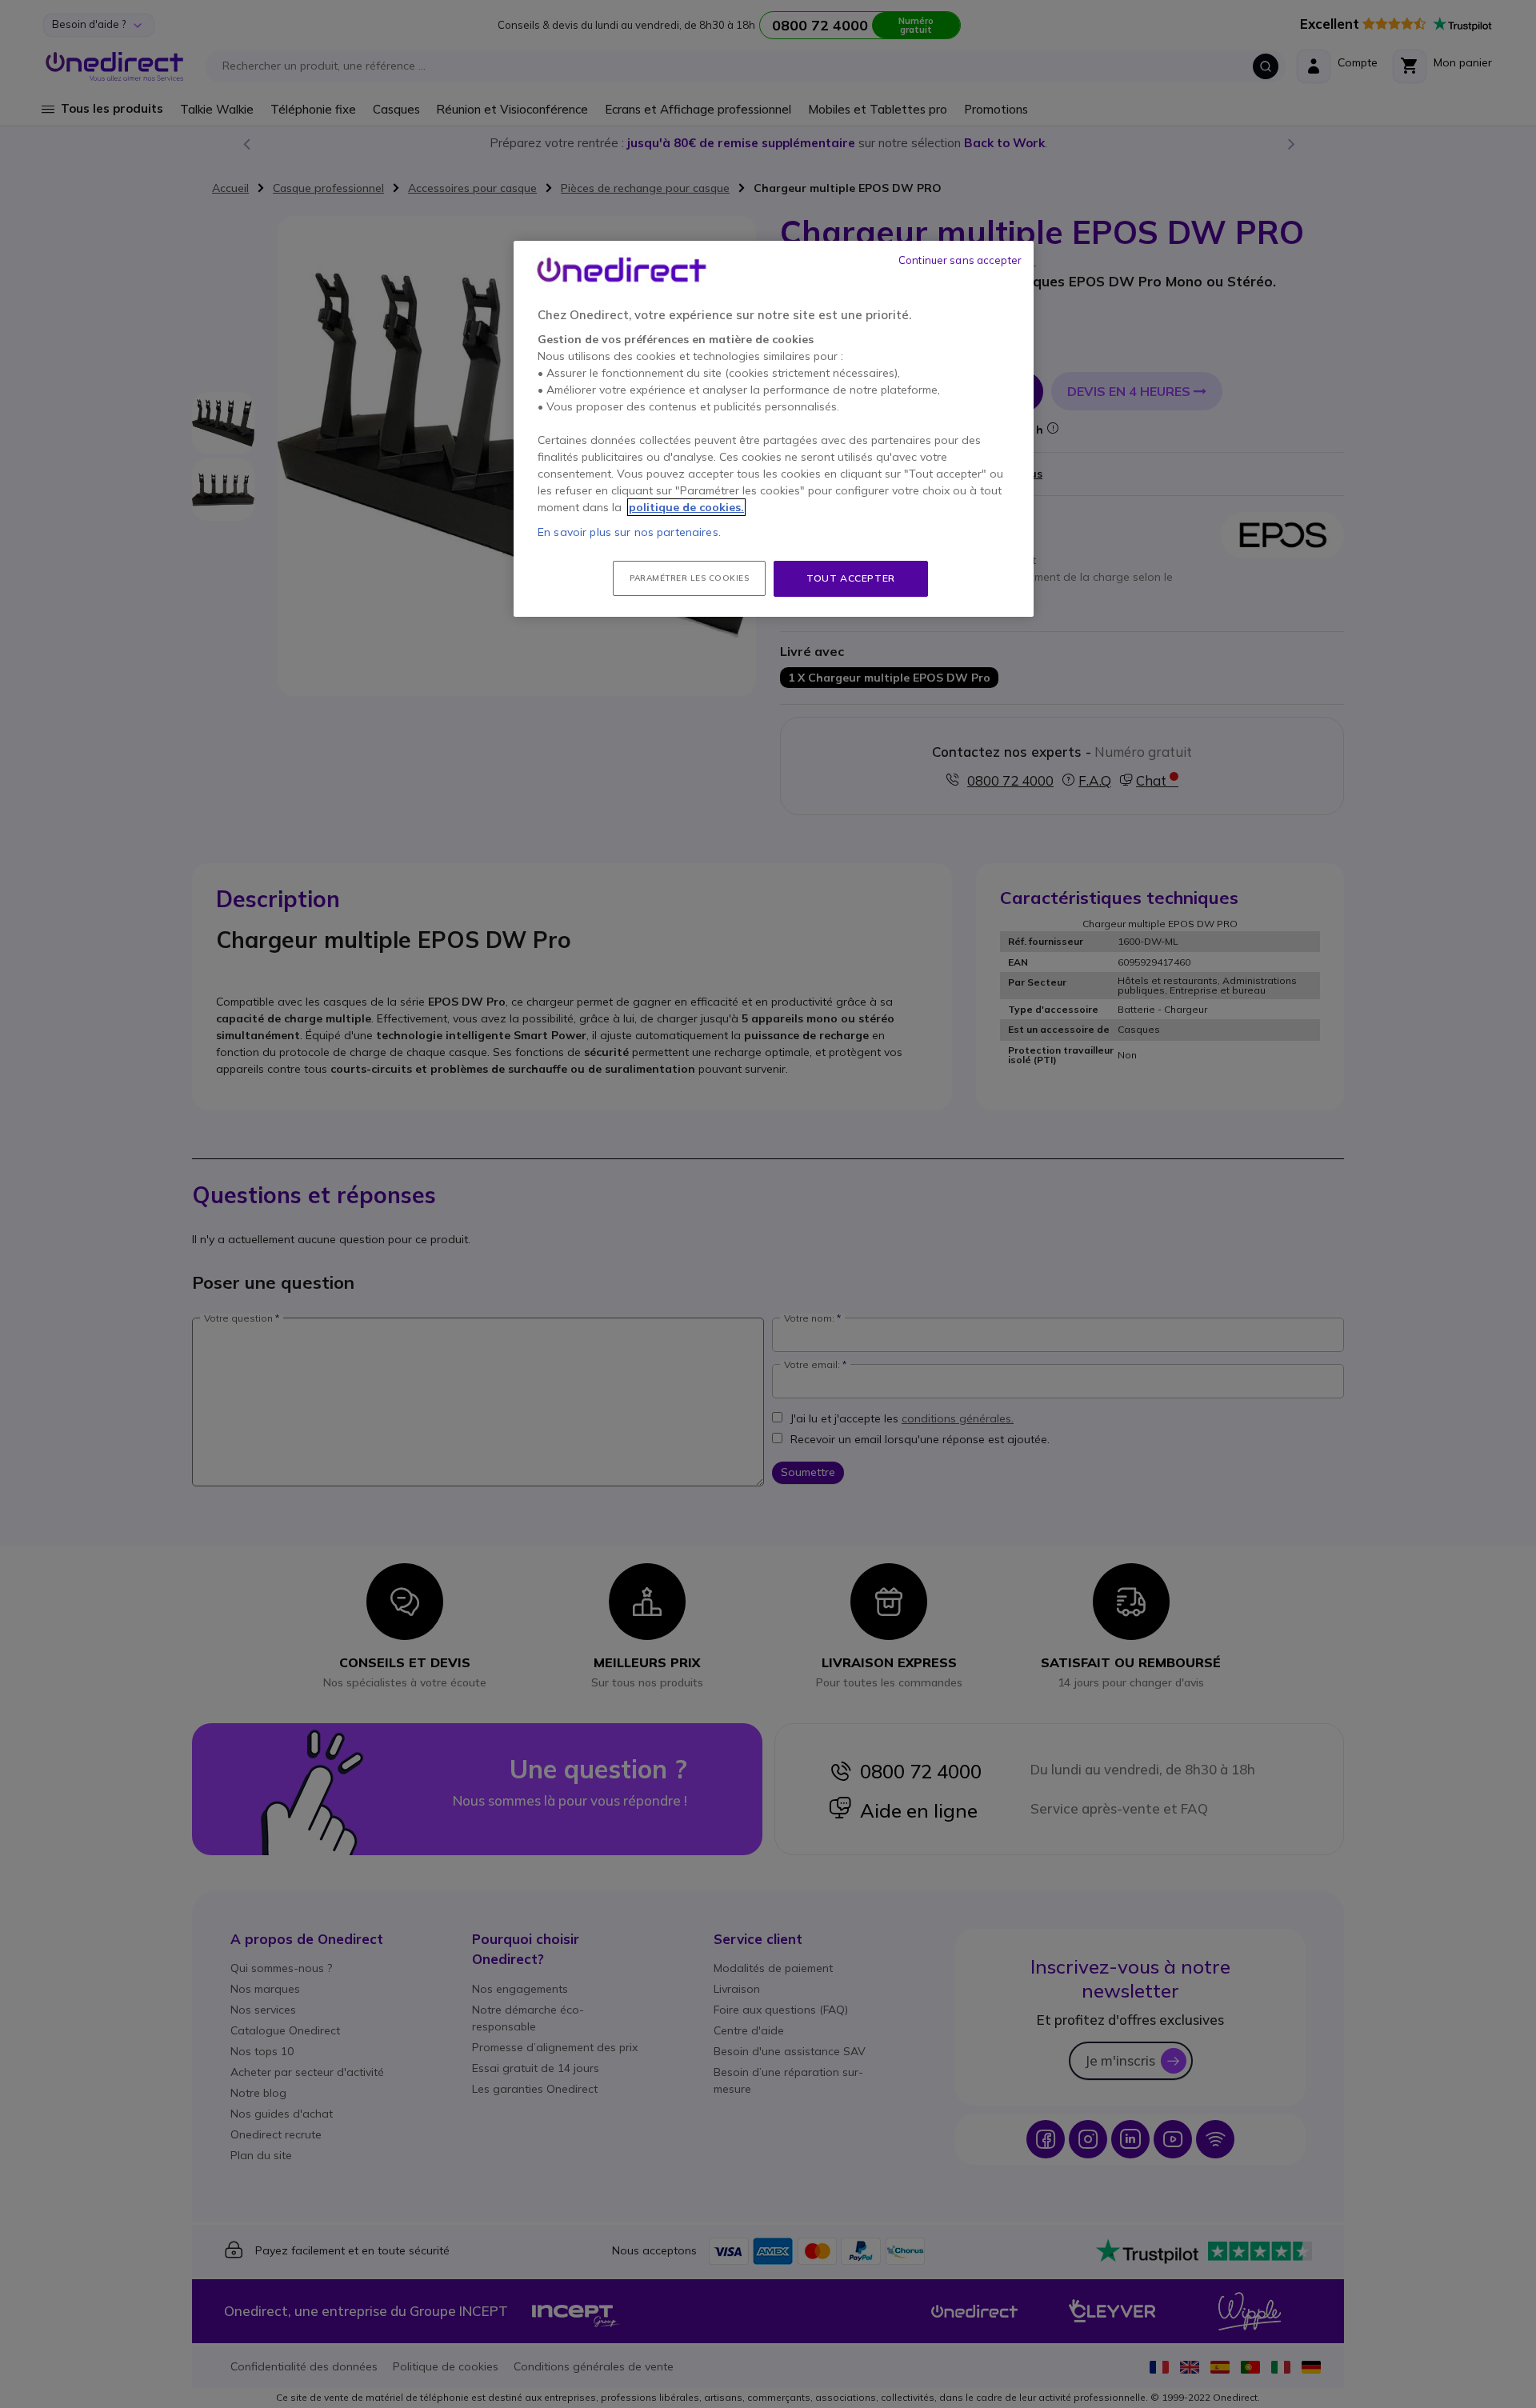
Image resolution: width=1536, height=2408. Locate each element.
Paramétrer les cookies (689, 578)
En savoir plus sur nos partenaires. (629, 532)
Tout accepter (851, 578)
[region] (774, 429)
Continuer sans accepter (960, 260)
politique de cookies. (686, 507)
